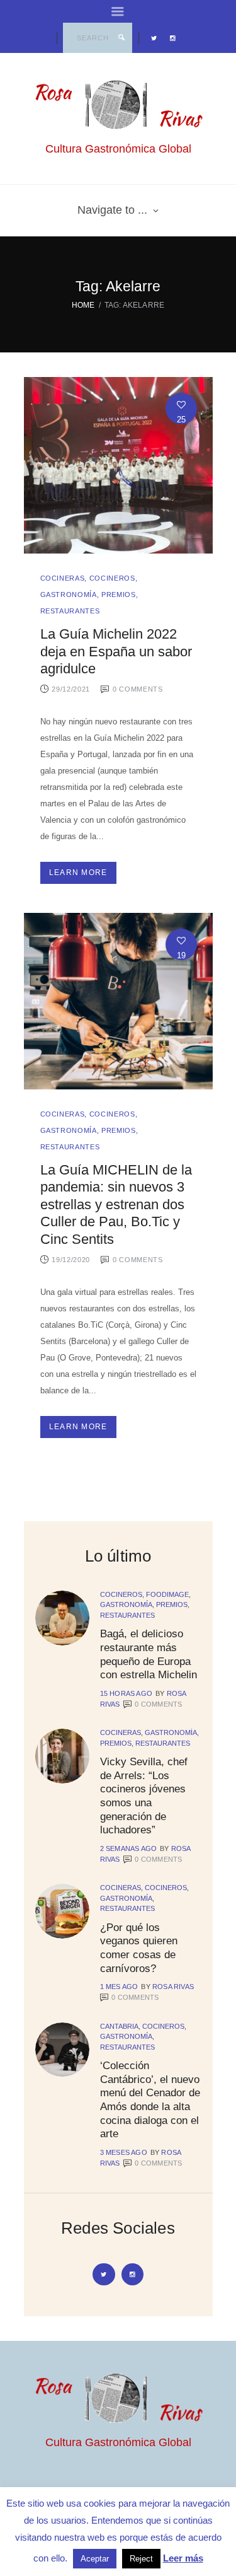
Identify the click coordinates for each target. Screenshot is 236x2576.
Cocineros (112, 578)
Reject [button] (141, 2559)
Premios (119, 595)
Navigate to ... (112, 210)
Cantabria (119, 2026)
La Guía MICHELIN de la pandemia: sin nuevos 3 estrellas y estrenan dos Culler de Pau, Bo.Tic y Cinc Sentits (116, 1205)
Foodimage (167, 1594)
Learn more (78, 873)
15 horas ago (126, 1693)
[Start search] (121, 38)
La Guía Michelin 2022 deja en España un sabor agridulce (116, 651)
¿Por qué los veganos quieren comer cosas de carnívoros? (139, 1948)
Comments (158, 1704)
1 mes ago (119, 1987)
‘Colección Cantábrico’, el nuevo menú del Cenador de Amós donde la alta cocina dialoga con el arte (150, 2099)
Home (83, 305)
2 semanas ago (129, 1848)
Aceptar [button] (95, 2559)
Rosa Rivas (173, 1987)
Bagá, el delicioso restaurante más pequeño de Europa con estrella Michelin (149, 1654)
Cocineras (63, 578)
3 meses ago (124, 2152)
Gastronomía (69, 595)
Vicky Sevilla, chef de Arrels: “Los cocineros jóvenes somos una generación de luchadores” (144, 1796)
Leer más (183, 2558)
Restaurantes (70, 611)
